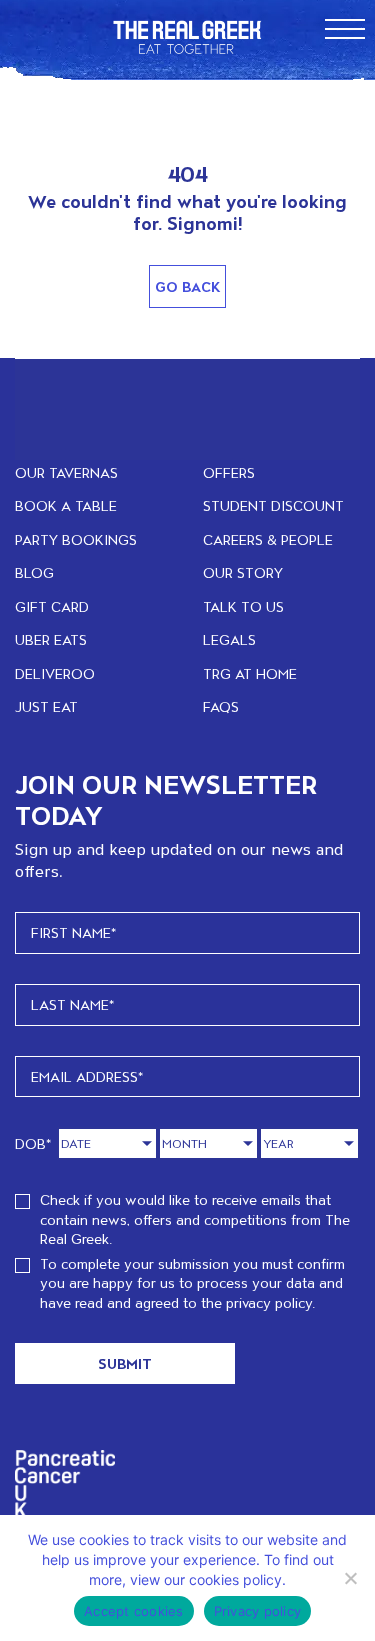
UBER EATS (51, 639)
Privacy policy (258, 1611)
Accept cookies (134, 1611)
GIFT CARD (52, 606)
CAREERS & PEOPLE (268, 539)
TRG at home (250, 673)
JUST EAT (46, 706)
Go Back (187, 286)
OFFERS (229, 472)
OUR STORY (243, 572)
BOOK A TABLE (66, 505)
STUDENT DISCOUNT (273, 505)
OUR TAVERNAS (66, 472)
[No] (350, 1578)
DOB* (33, 1143)
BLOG (34, 572)
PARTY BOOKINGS (76, 539)
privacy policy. (270, 1302)
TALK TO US (243, 606)
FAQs (221, 706)
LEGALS (229, 639)
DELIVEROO (55, 673)
